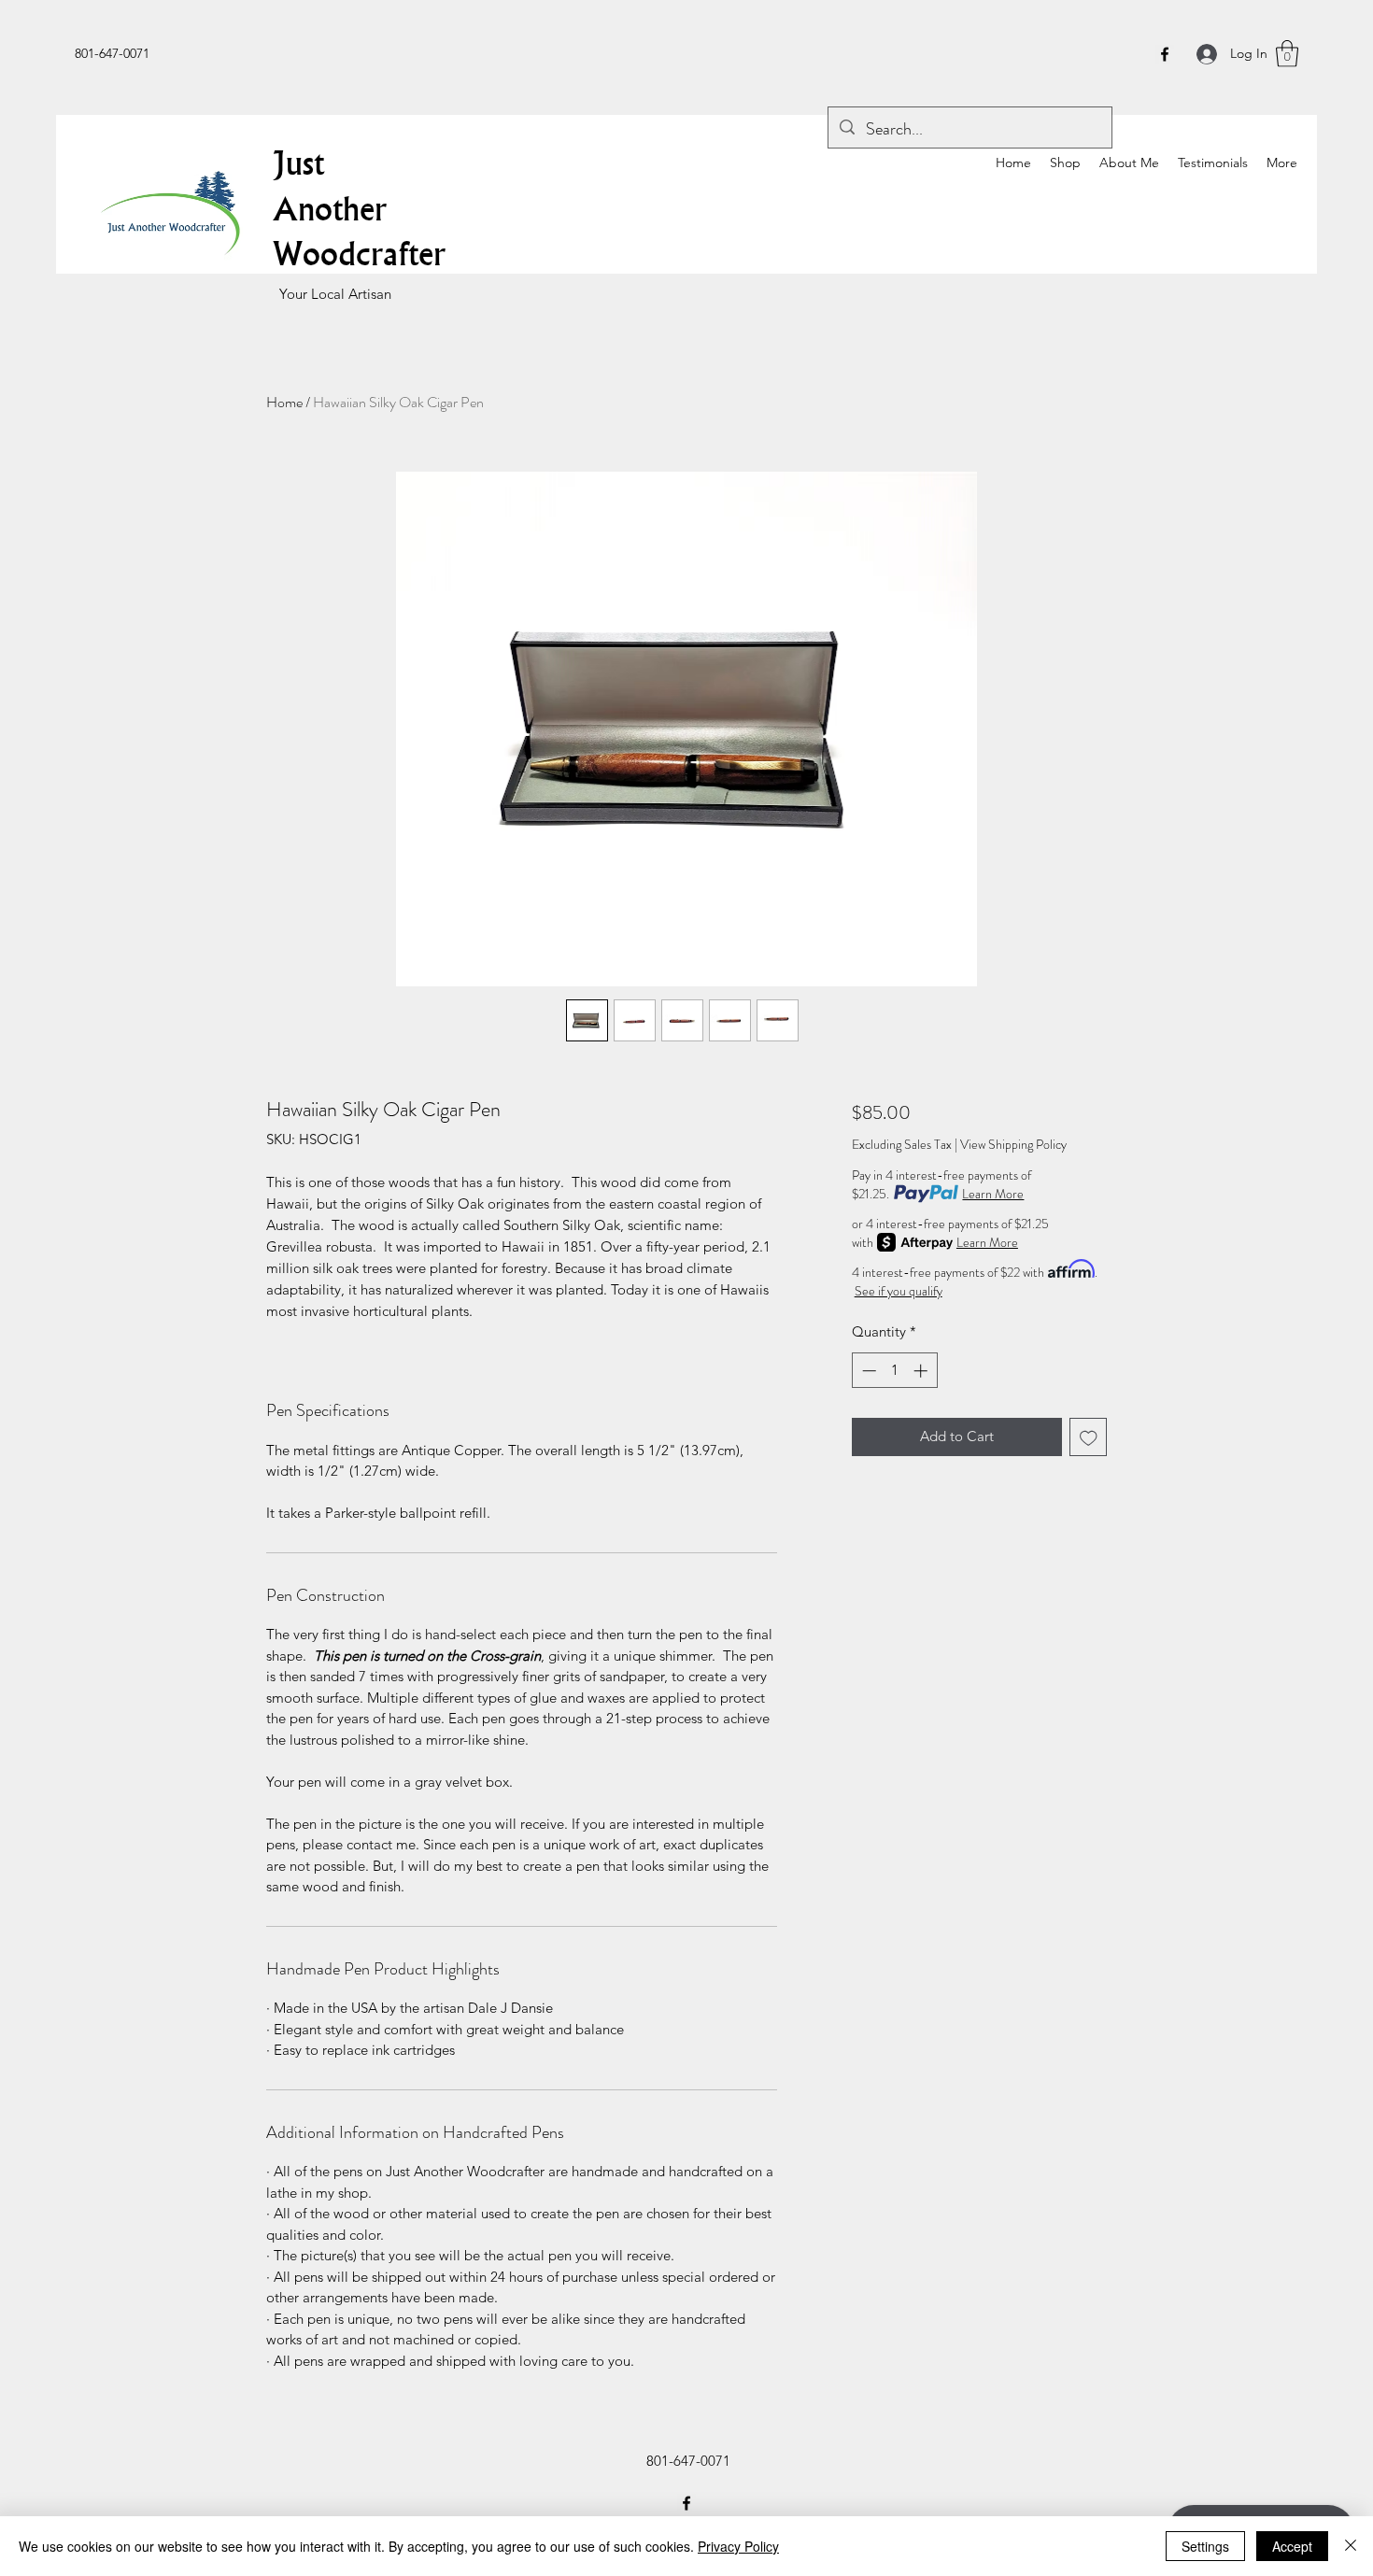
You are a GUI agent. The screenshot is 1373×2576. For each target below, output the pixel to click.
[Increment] (922, 1371)
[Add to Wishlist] (1089, 1437)
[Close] (1351, 2546)
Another (330, 208)
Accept (1292, 2546)
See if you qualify (899, 1291)
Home (284, 402)
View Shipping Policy (1013, 1145)
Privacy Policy (738, 2546)
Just (298, 163)
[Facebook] (1165, 54)
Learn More (993, 1194)
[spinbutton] (894, 1371)
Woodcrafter (359, 253)
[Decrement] (867, 1371)
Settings (1205, 2546)
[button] (1287, 54)
